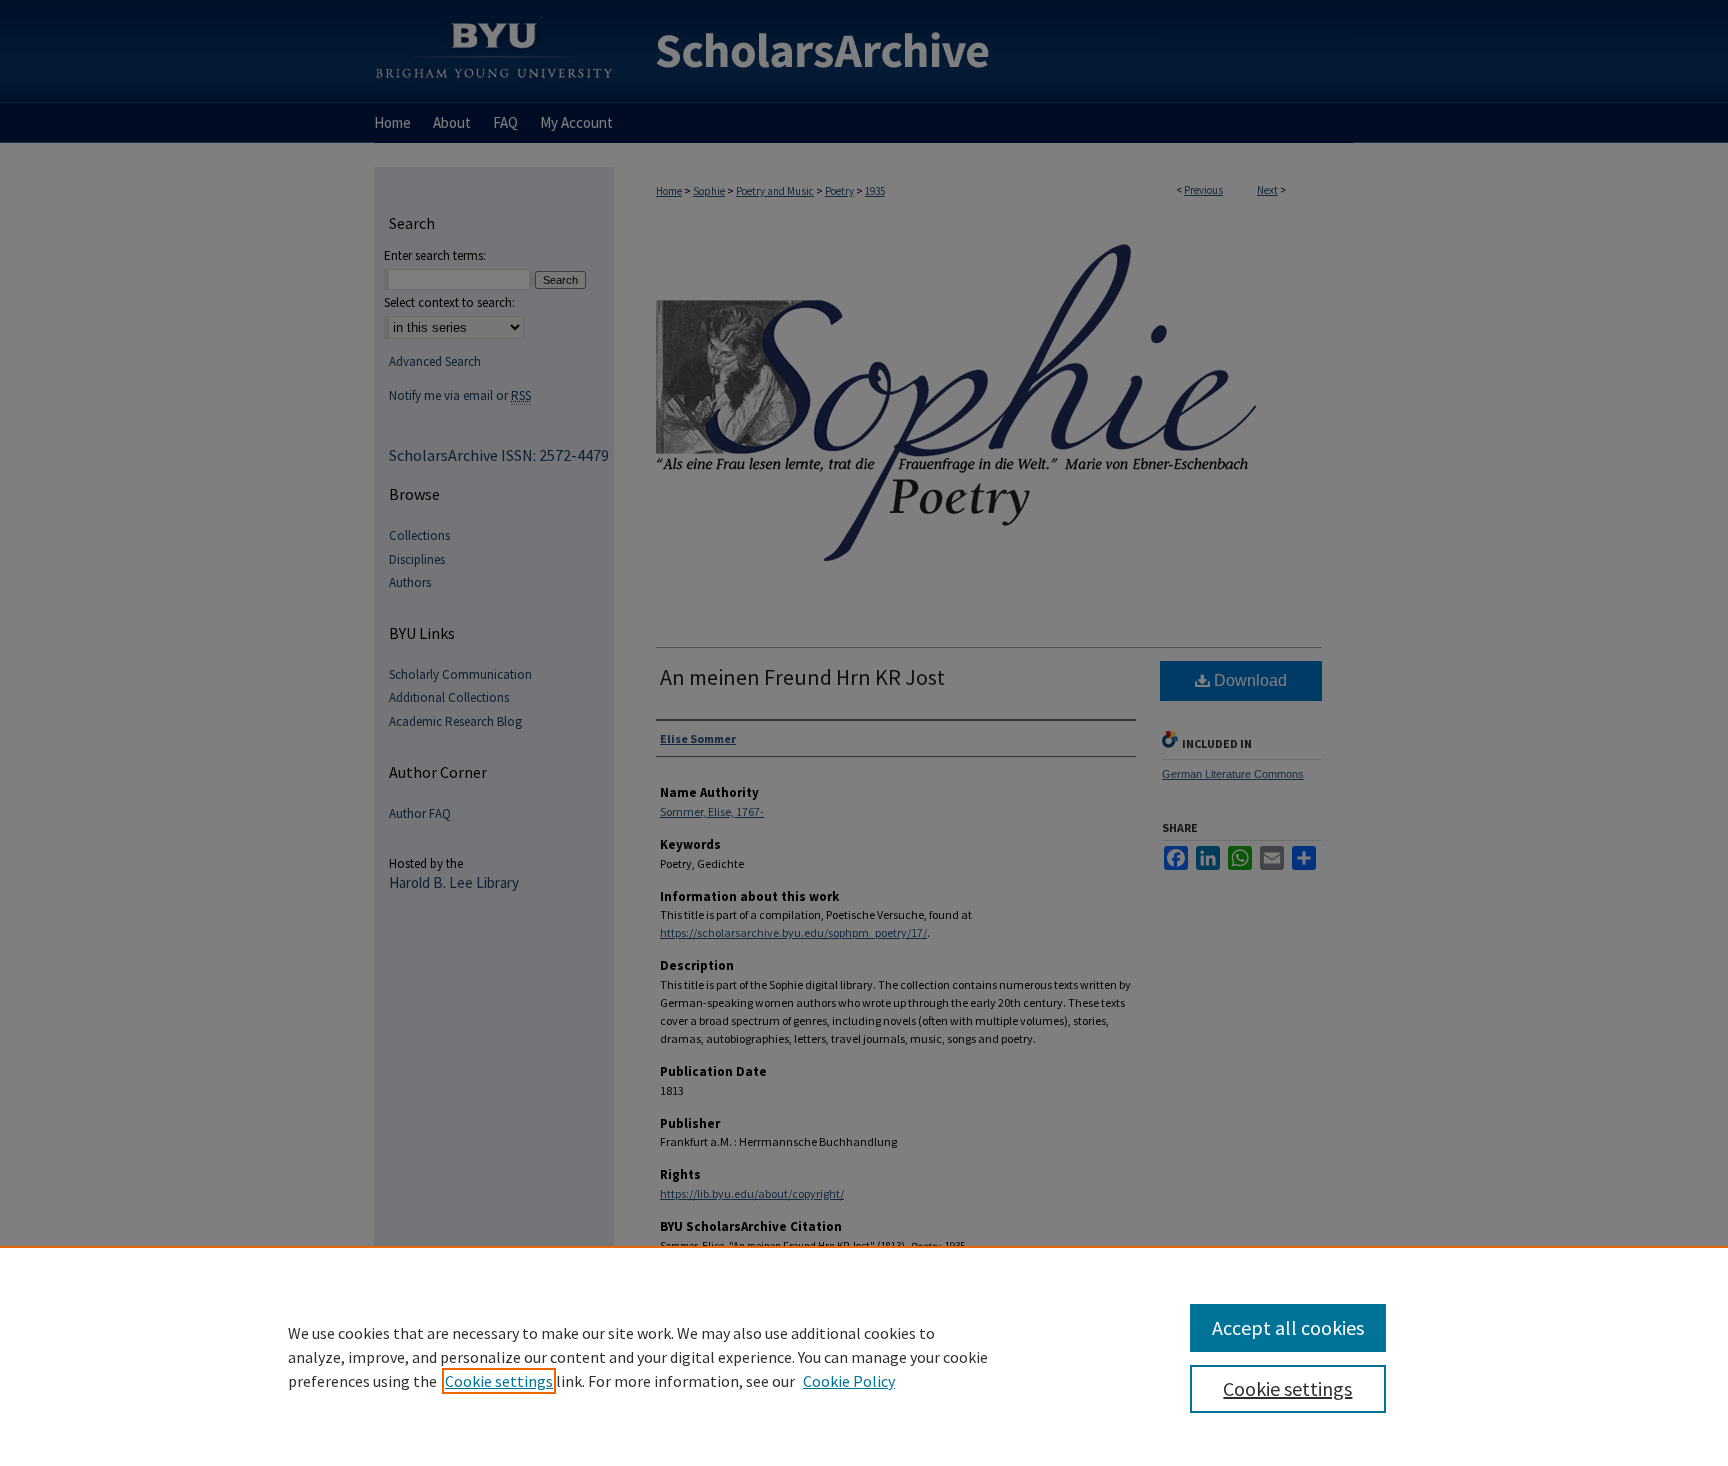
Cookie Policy (849, 1381)
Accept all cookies (1288, 1327)
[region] (864, 1356)
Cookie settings (499, 1381)
